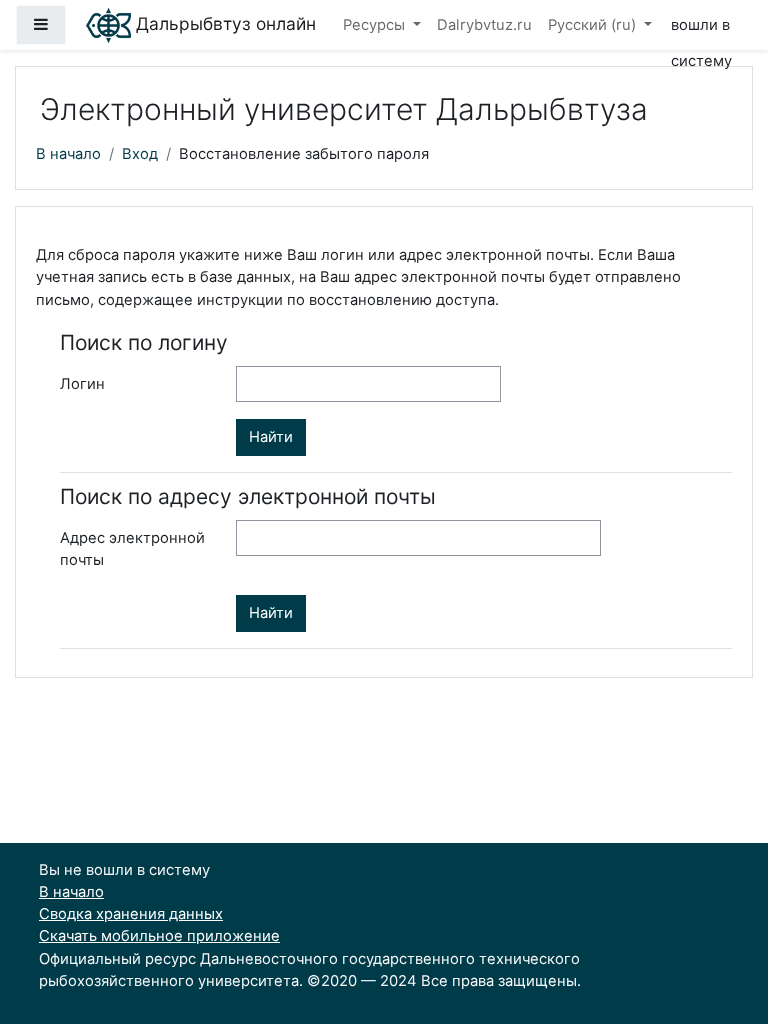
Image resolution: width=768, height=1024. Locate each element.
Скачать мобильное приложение (159, 936)
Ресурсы (376, 25)
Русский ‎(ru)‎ (594, 25)
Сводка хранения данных (131, 914)
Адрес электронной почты (132, 549)
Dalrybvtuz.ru (484, 25)
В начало (68, 154)
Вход (140, 154)
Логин (82, 384)
